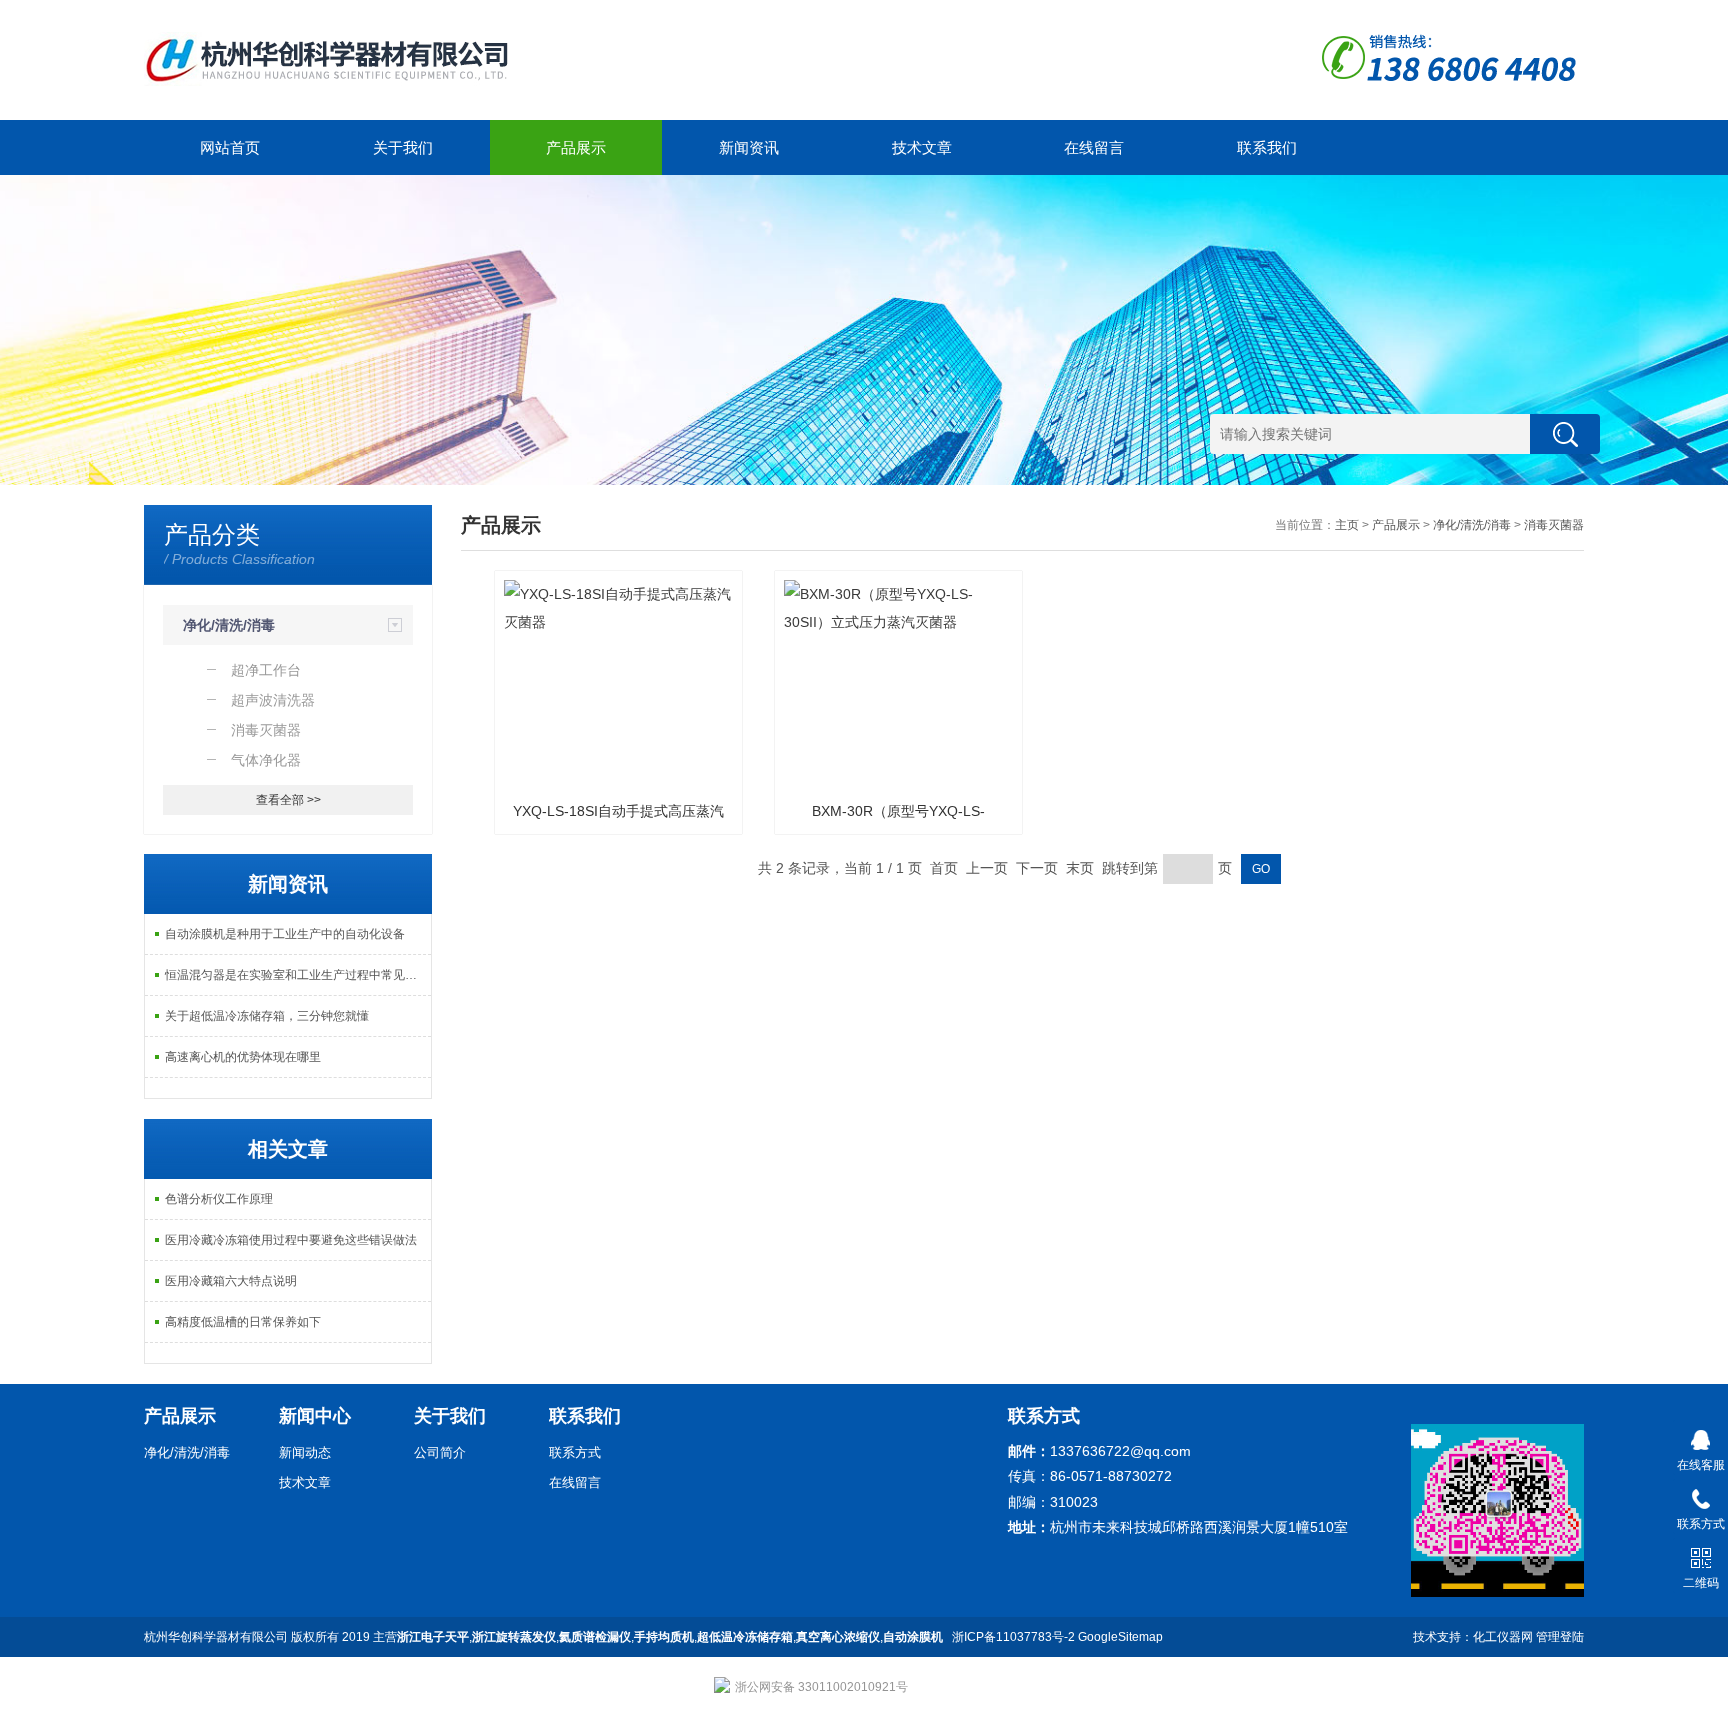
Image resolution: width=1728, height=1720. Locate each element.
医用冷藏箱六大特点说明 (231, 1281)
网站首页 (230, 147)
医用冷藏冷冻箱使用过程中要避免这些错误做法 (291, 1240)
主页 (1347, 525)
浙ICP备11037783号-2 (1013, 1637)
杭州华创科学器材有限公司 (216, 1637)
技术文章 (922, 147)
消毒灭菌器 (1554, 525)
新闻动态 (305, 1452)
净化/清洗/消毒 (229, 625)
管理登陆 (1560, 1637)
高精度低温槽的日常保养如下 (243, 1322)
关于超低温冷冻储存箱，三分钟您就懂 (267, 1016)
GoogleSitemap (1120, 1637)
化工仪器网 (1503, 1637)
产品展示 (576, 147)
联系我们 (1267, 147)
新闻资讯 (749, 147)
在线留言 (1094, 147)
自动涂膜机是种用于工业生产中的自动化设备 (285, 934)
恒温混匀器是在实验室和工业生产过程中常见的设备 (298, 975)
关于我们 (403, 147)
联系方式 (575, 1452)
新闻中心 (315, 1416)
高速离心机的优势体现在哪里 (243, 1057)
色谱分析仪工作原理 (219, 1199)
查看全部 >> (288, 800)
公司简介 (440, 1452)
